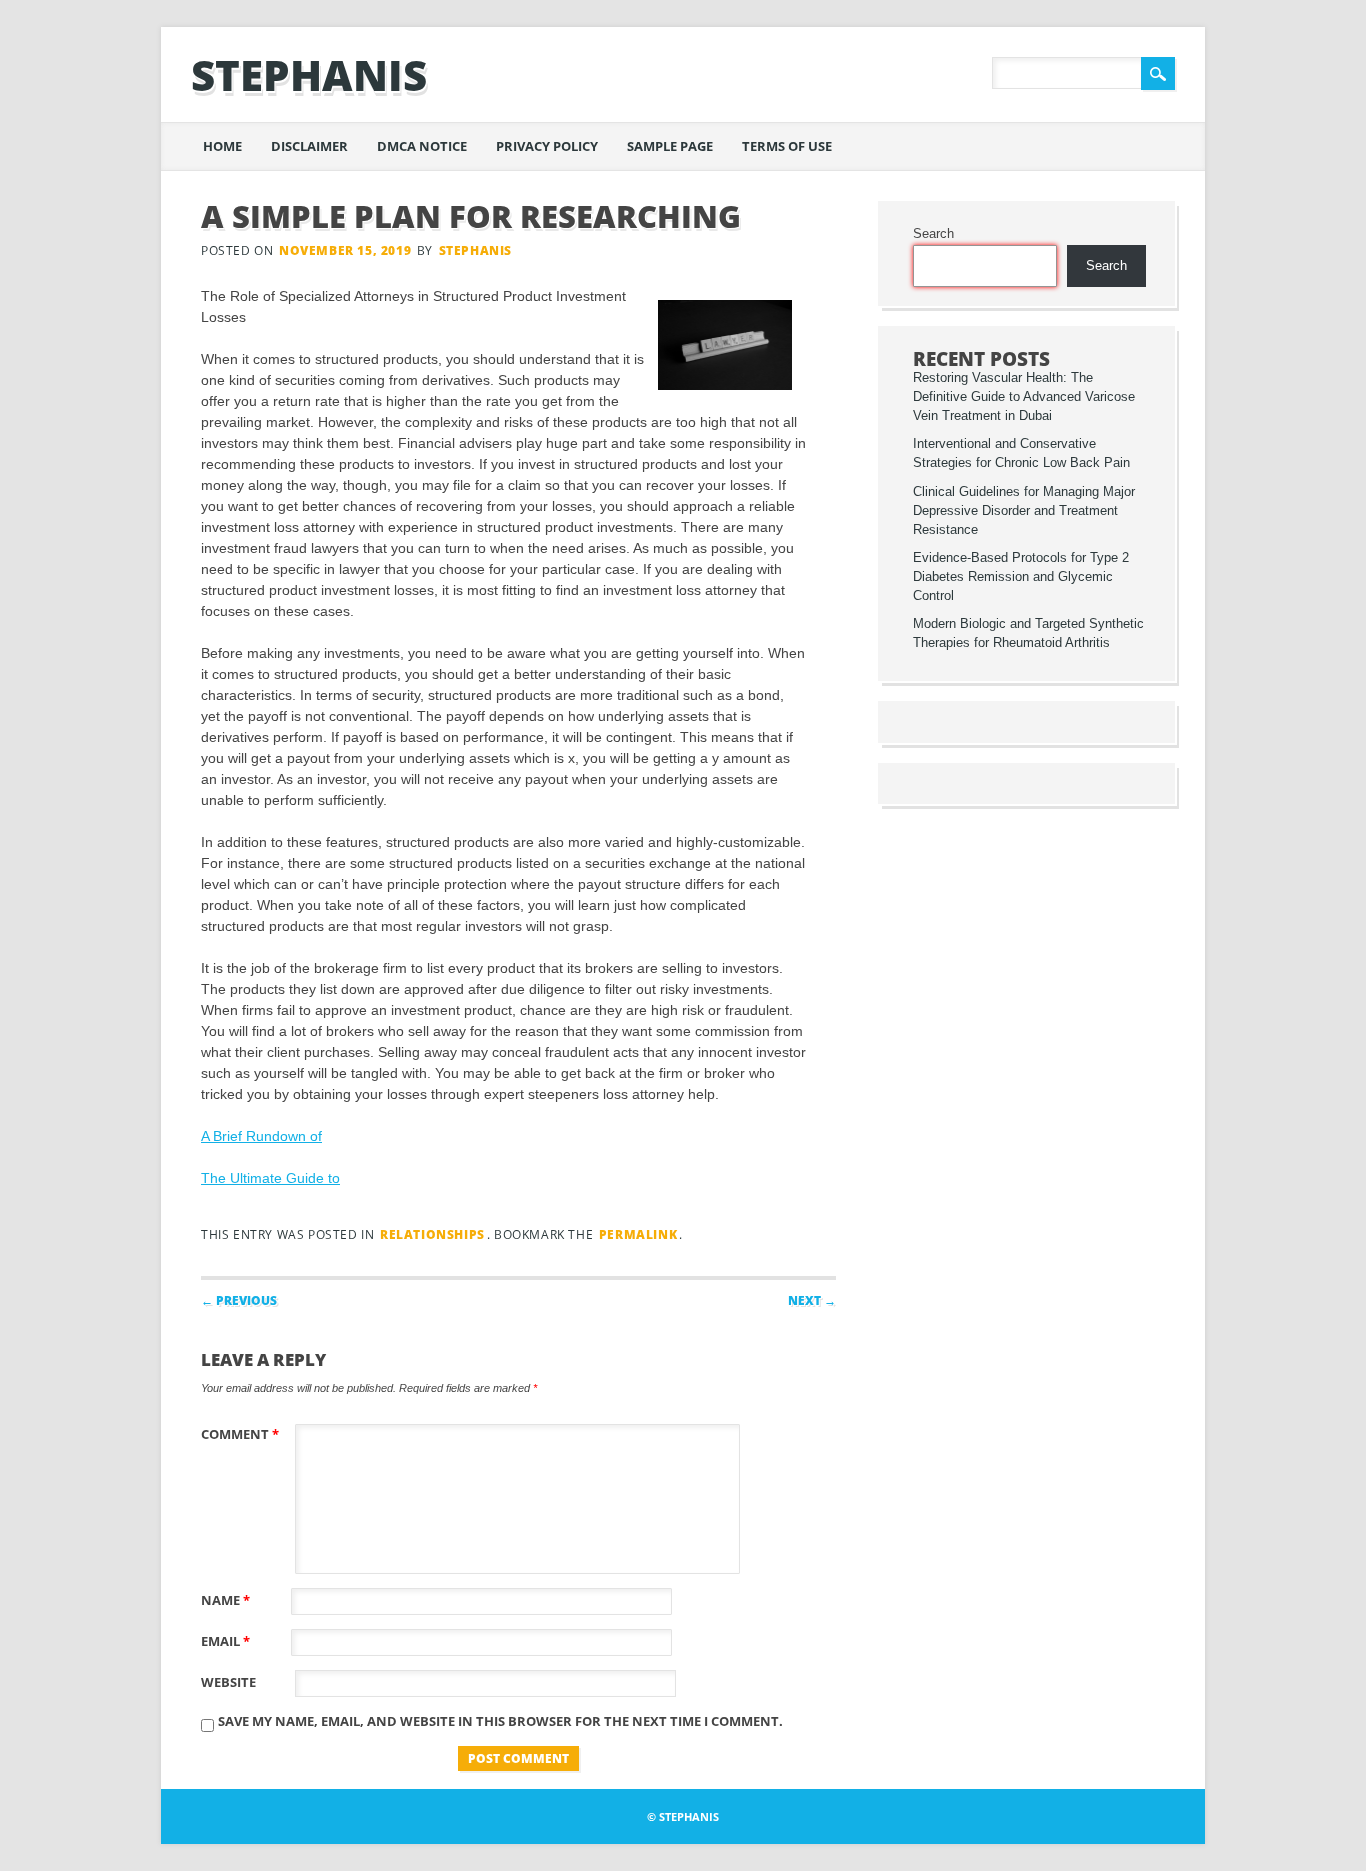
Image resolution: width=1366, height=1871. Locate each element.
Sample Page (670, 146)
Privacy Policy (547, 146)
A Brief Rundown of (261, 1136)
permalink (638, 1234)
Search (933, 234)
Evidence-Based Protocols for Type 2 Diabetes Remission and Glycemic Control (1021, 577)
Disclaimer (309, 146)
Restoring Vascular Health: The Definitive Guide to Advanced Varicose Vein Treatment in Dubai (1024, 397)
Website (228, 1682)
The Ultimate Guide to (270, 1178)
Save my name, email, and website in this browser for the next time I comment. (500, 1721)
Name (225, 1600)
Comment (240, 1434)
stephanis (309, 74)
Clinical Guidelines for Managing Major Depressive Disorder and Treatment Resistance (1024, 511)
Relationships (432, 1234)
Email (225, 1641)
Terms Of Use (787, 146)
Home (222, 146)
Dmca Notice (422, 146)
